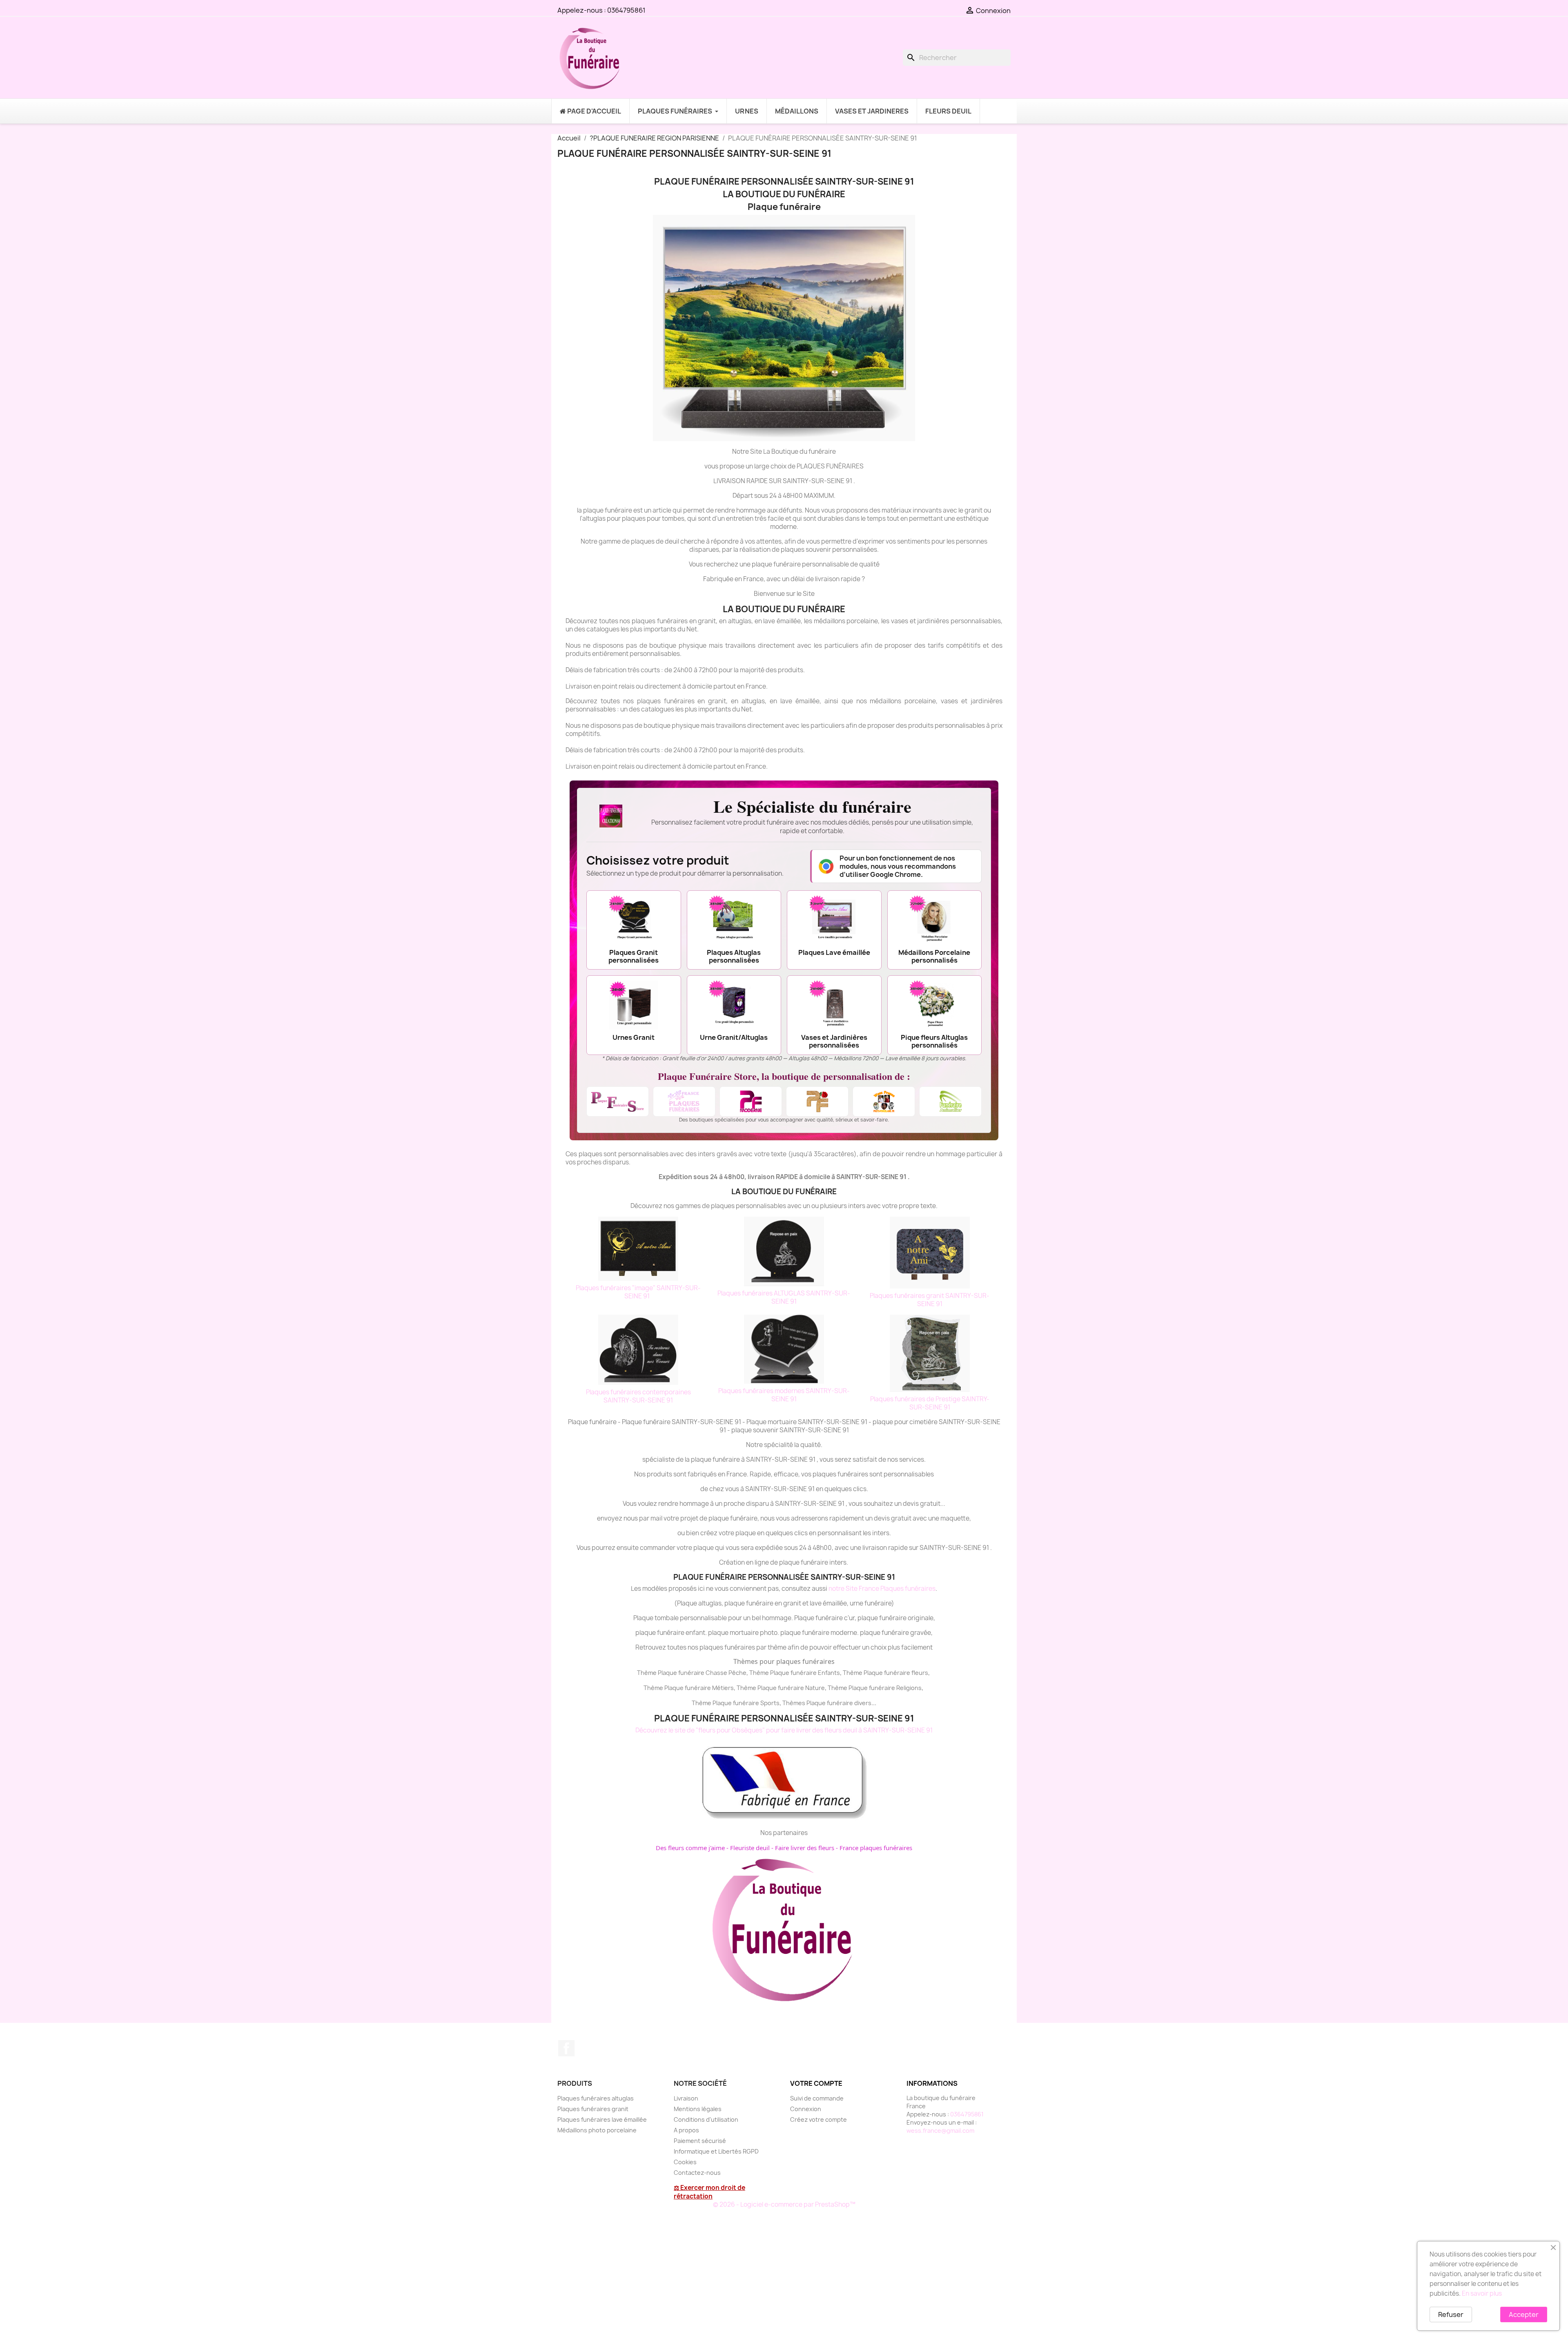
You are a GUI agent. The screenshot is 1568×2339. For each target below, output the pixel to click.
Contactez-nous (697, 2173)
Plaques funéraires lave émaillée (602, 2119)
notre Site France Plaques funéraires (882, 1589)
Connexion (806, 2109)
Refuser (1451, 2314)
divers (863, 1703)
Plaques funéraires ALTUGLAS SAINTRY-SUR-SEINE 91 (784, 1297)
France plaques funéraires (876, 1848)
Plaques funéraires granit (593, 2109)
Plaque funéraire (793, 1673)
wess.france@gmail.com (940, 2131)
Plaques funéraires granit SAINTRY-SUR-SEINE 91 (930, 1300)
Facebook (566, 2048)
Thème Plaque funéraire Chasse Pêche (692, 1673)
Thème (760, 1673)
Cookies (685, 2162)
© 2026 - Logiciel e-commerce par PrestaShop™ (784, 2204)
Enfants (829, 1673)
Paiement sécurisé (700, 2141)
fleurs (920, 1673)
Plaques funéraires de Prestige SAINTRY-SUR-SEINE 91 (930, 1403)
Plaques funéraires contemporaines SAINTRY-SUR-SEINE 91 (638, 1396)
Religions (909, 1688)
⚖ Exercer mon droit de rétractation (709, 2192)
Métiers (723, 1688)
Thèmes (794, 1703)
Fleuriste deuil (750, 1848)
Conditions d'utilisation (706, 2119)
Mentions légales (698, 2109)
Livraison (686, 2098)
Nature (815, 1688)
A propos (686, 2130)
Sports (770, 1703)
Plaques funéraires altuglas (596, 2098)
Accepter (1524, 2314)
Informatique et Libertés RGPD (716, 2151)
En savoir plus (1482, 2293)
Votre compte (816, 2083)
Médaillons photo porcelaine (597, 2130)
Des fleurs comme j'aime (690, 1848)
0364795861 (626, 10)
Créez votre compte (819, 2119)
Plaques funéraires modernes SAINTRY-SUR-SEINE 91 (784, 1395)
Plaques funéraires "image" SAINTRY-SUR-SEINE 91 (638, 1292)
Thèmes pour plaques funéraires (784, 1661)
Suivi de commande (817, 2098)
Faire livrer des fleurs (805, 1848)
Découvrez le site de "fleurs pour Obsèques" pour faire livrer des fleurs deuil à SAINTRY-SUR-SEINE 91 (784, 1730)
